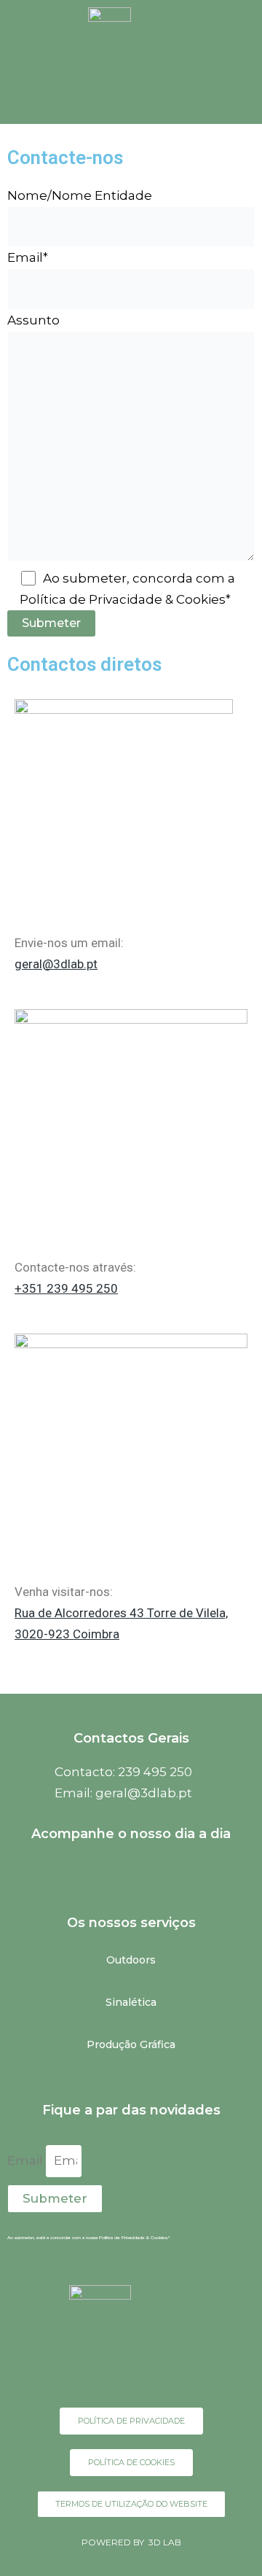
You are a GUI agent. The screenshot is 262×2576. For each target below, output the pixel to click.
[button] (102, 94)
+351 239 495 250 (66, 1288)
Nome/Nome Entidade (80, 195)
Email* (28, 257)
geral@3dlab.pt (56, 964)
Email (27, 2160)
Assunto (33, 320)
